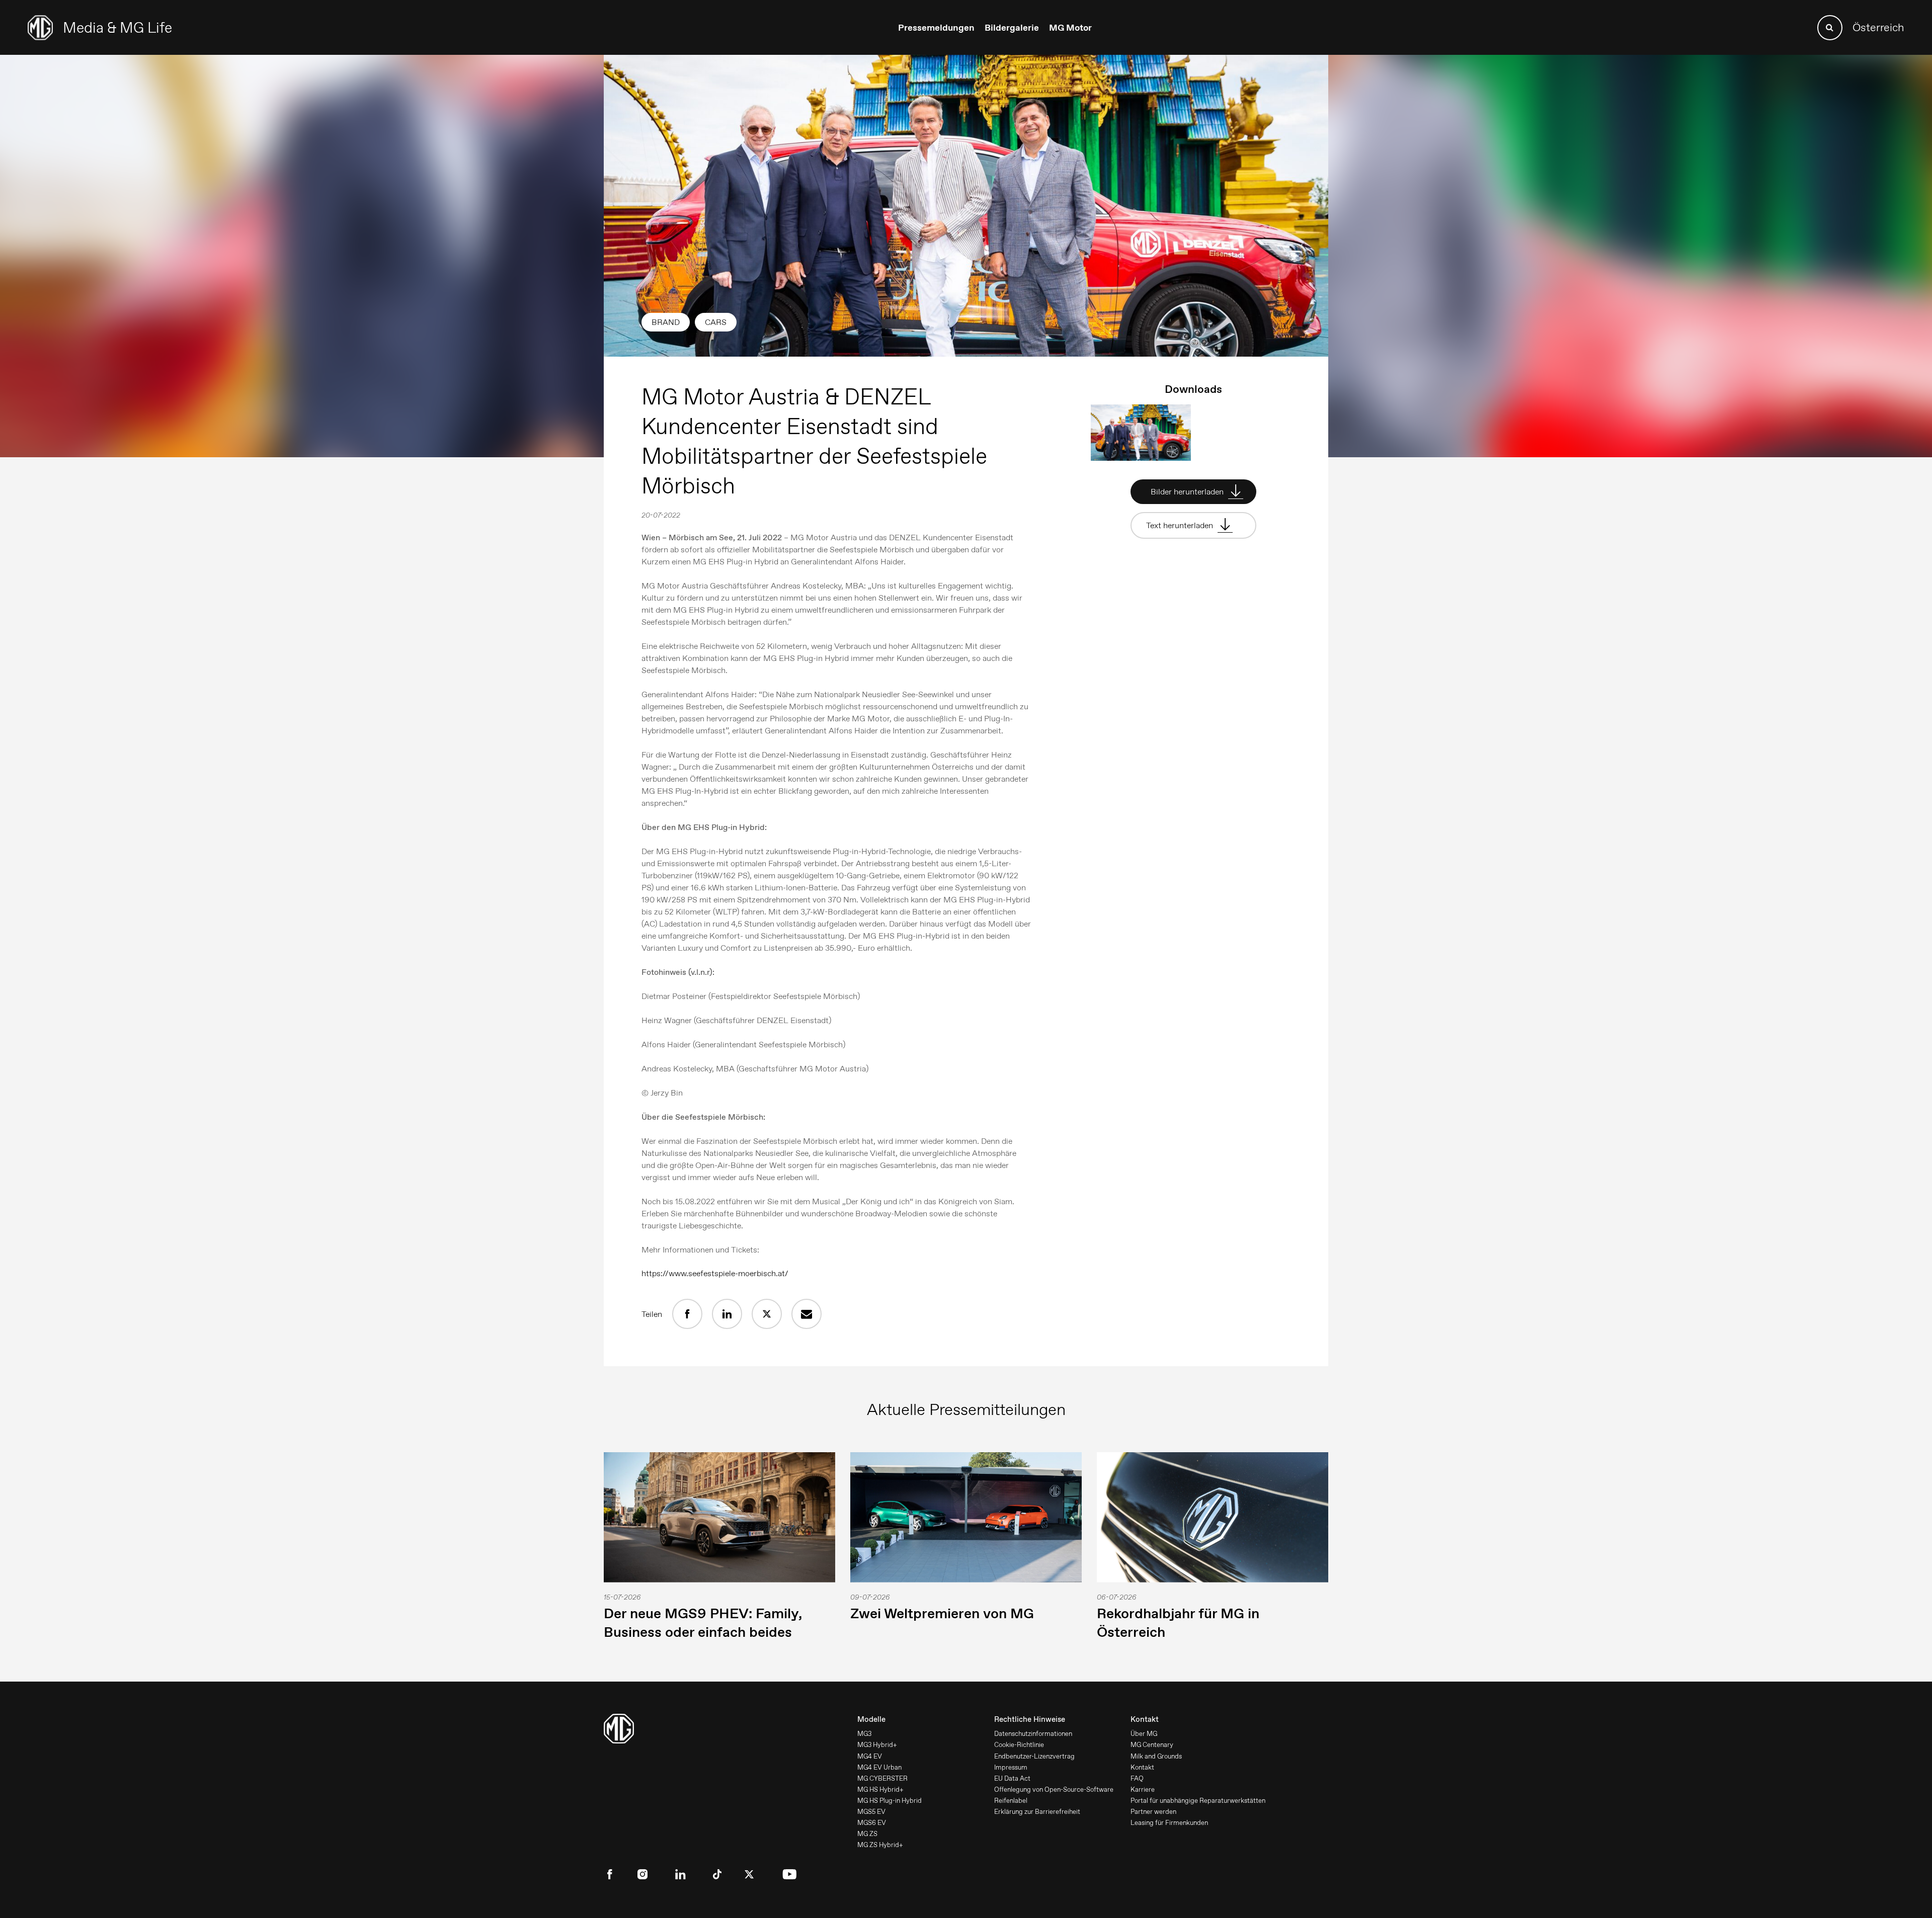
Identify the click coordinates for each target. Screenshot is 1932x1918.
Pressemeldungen (936, 28)
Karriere (1143, 1789)
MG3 (864, 1734)
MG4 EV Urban (879, 1767)
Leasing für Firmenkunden (1169, 1823)
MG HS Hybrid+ (880, 1789)
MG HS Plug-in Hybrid (890, 1801)
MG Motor (1070, 28)
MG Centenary (1152, 1745)
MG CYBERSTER (882, 1778)
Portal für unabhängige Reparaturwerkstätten (1198, 1801)
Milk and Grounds (1156, 1756)
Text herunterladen (1181, 525)
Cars (716, 322)
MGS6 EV (872, 1823)
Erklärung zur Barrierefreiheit (1037, 1812)
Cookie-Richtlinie (1019, 1745)
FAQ (1137, 1778)
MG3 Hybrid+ (877, 1745)
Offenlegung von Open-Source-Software (1054, 1789)
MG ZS (867, 1834)
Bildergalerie (1012, 28)
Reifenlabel (1011, 1801)
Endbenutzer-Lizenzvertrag (1034, 1756)
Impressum (1011, 1767)
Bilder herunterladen (1188, 492)
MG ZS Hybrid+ (880, 1845)
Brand (666, 322)
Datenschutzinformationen (1033, 1734)
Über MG (1144, 1734)
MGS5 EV (871, 1812)
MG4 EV (870, 1756)
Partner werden (1153, 1812)
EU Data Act (1012, 1778)
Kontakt (1142, 1767)
